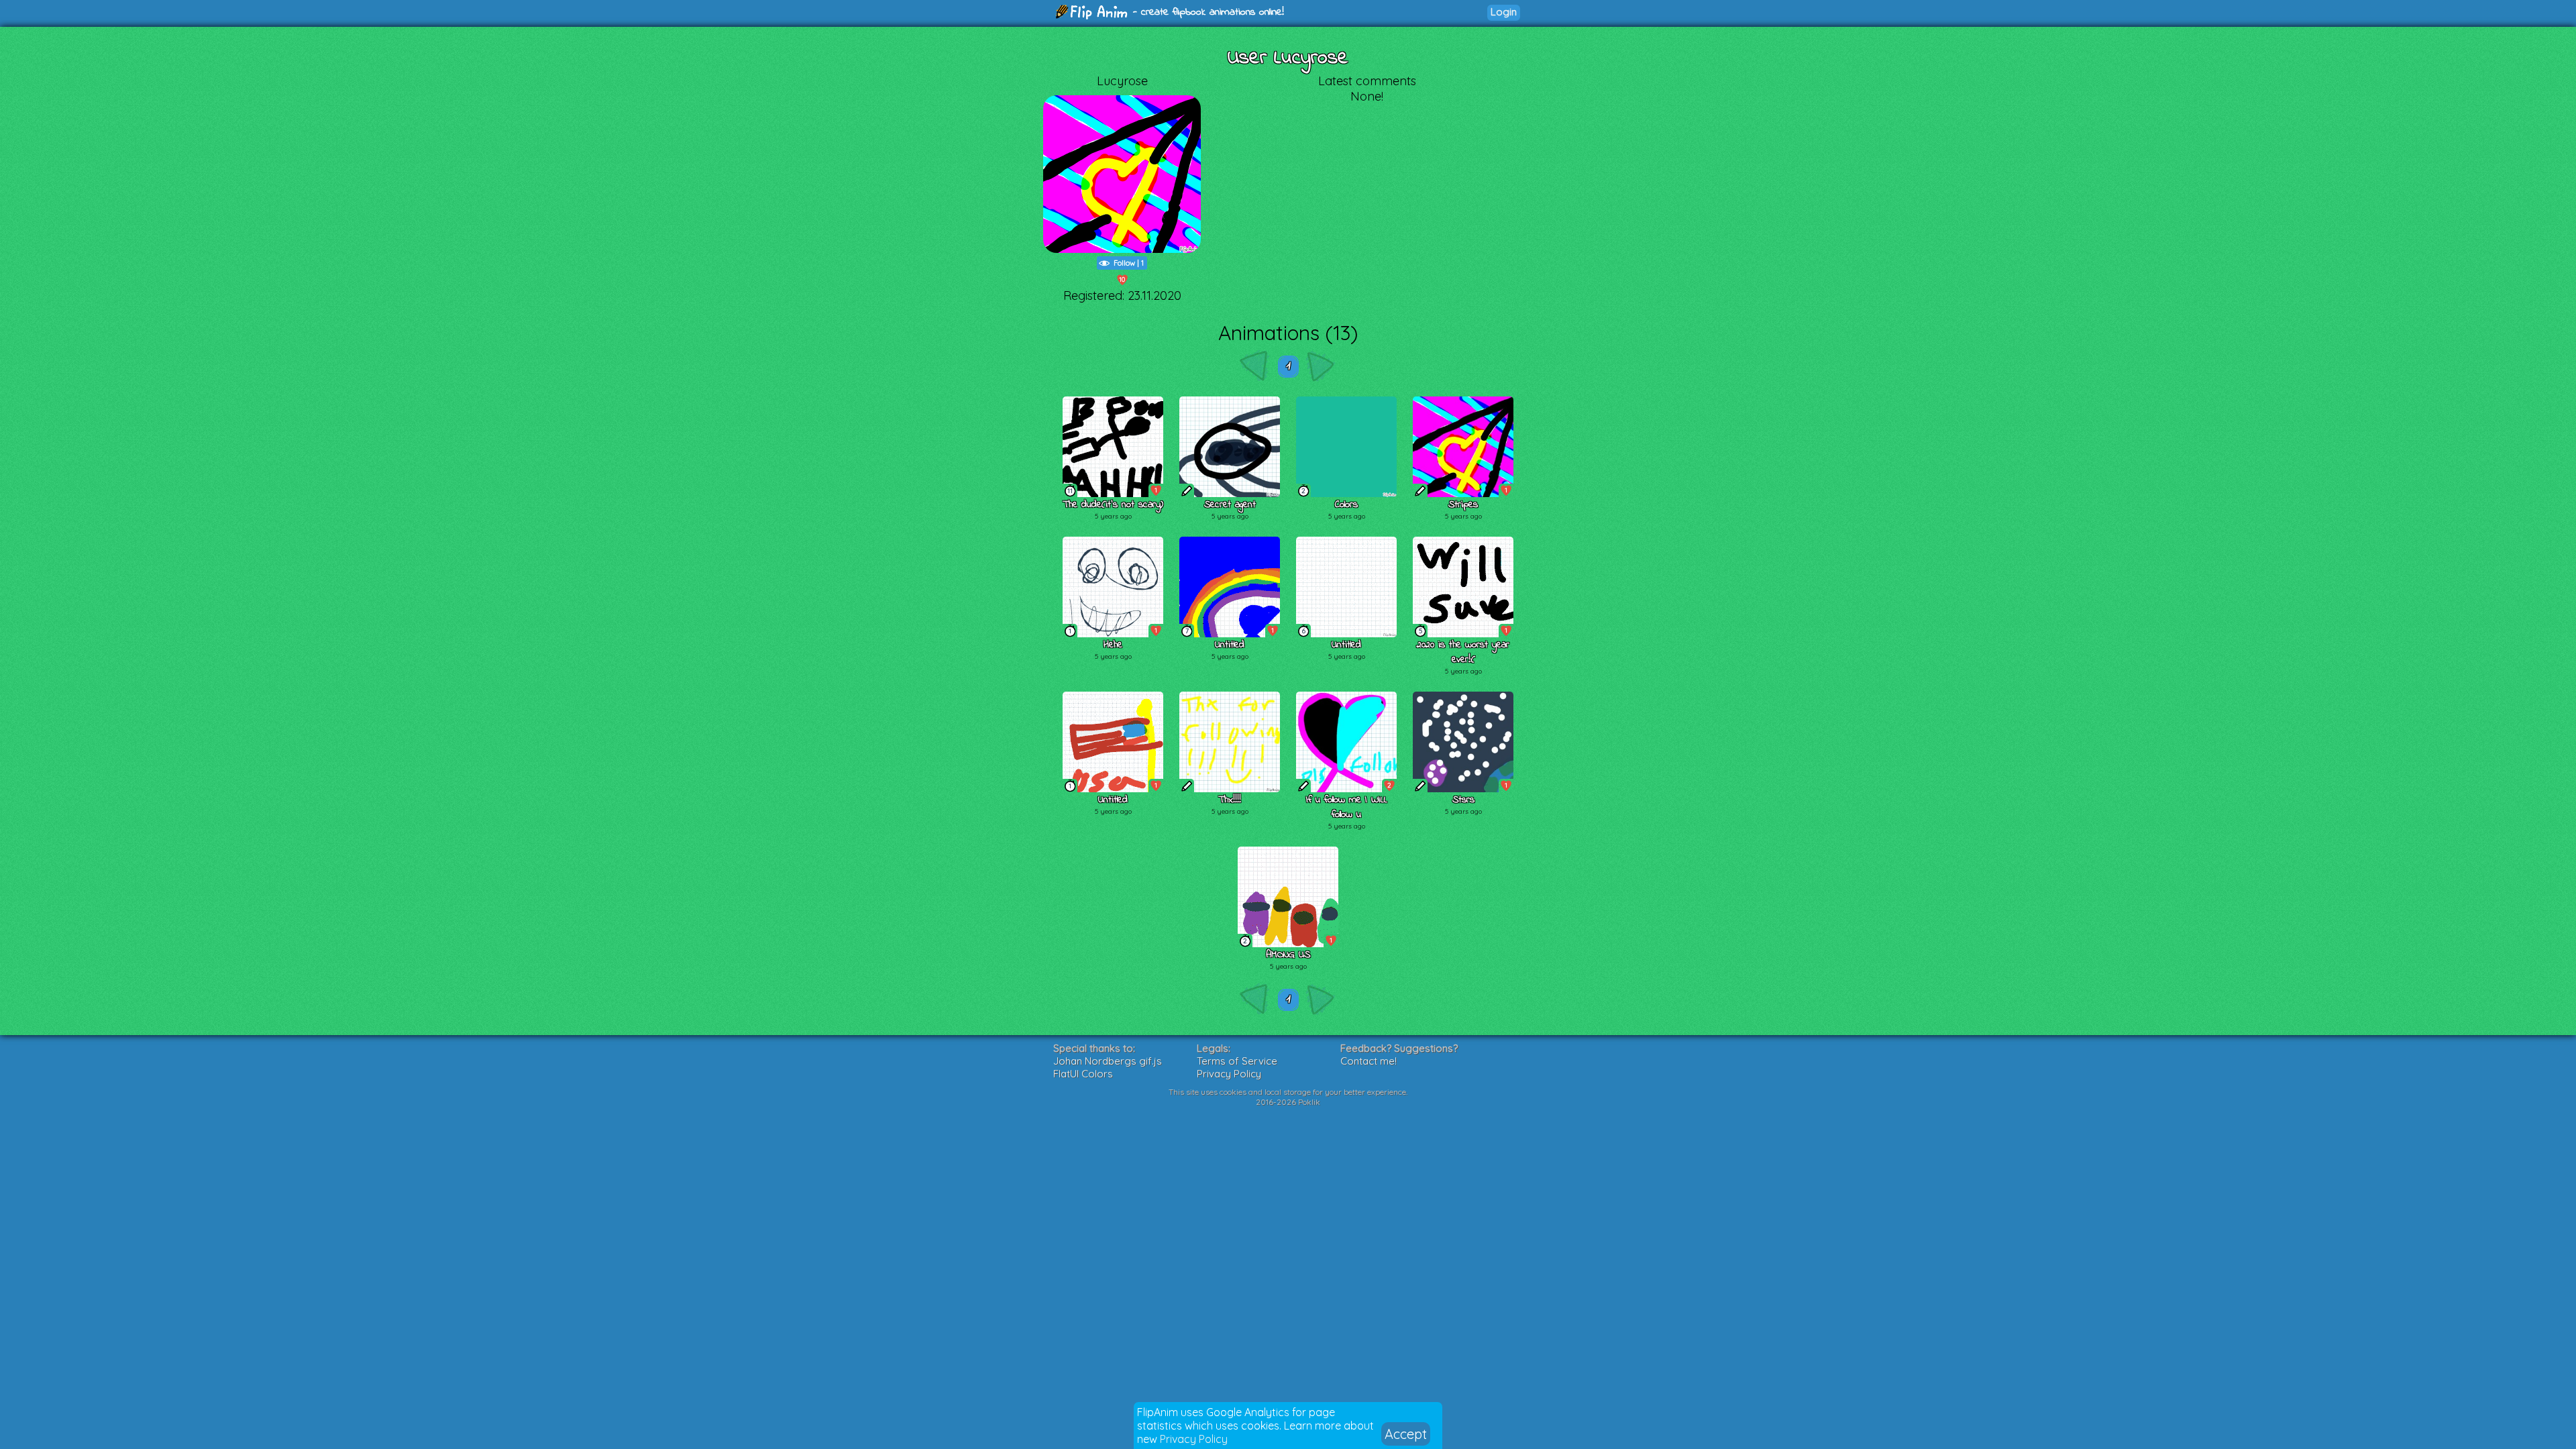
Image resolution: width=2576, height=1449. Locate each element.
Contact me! (1368, 1061)
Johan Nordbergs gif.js (1108, 1061)
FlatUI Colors (1083, 1074)
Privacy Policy (1194, 1439)
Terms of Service (1237, 1061)
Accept (1406, 1434)
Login (1504, 12)
